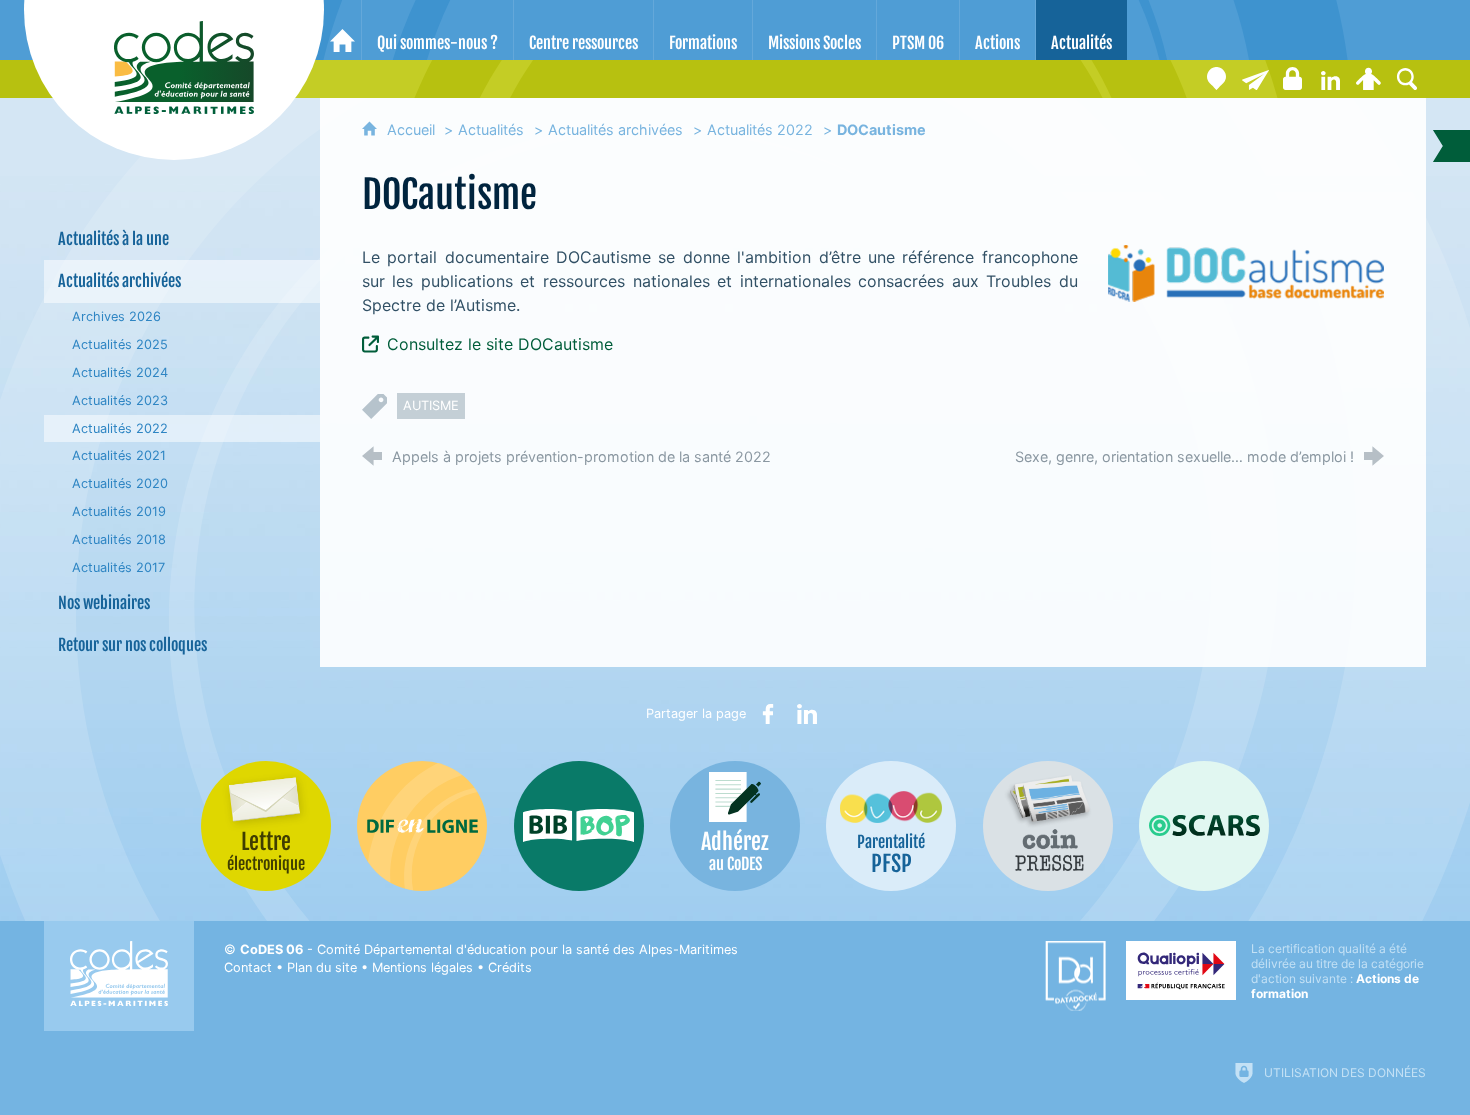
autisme (431, 405)
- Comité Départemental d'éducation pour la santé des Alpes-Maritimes (489, 949)
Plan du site (322, 967)
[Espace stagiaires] (1293, 79)
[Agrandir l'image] (1246, 272)
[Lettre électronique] (1255, 79)
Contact (248, 967)
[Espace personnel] (1369, 79)
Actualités (491, 129)
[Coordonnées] (1217, 79)
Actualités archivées (615, 129)
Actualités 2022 (760, 129)
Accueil (413, 129)
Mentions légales (422, 967)
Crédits (510, 967)
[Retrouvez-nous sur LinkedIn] (1331, 79)
